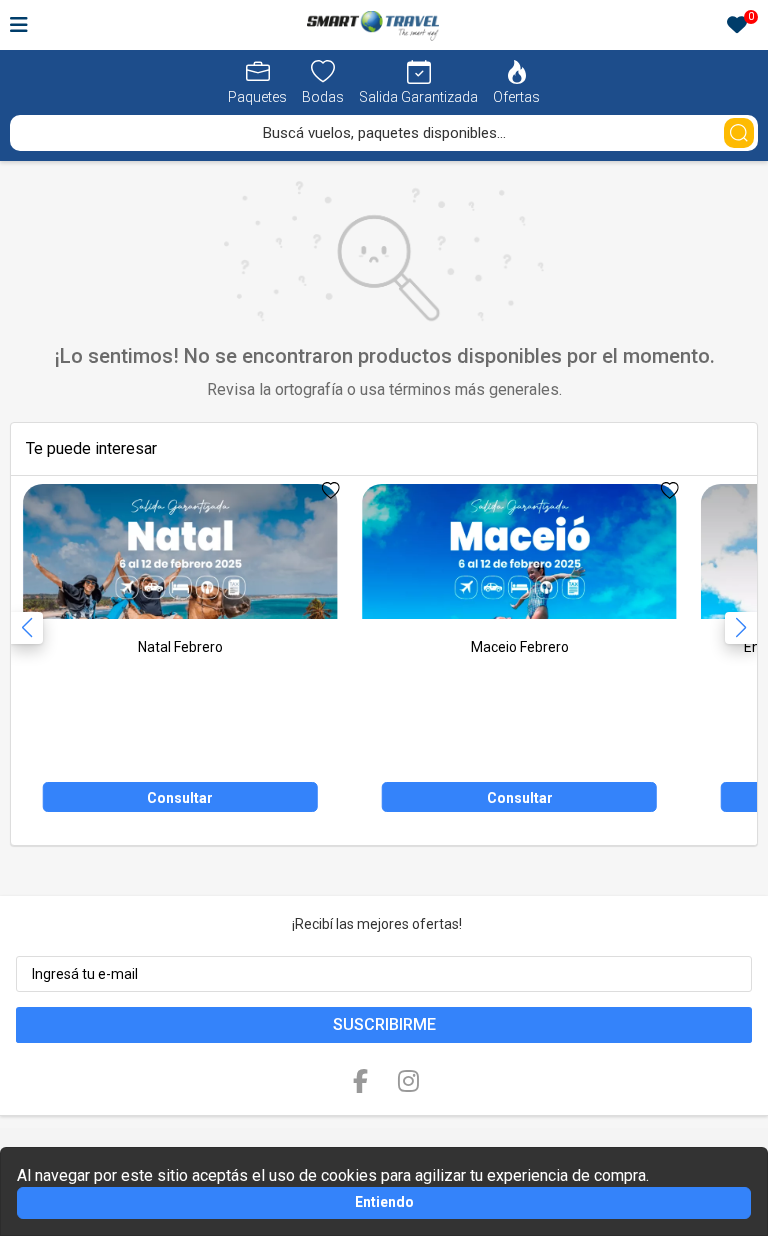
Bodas (323, 97)
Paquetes (257, 97)
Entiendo (384, 1202)
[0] (737, 26)
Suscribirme (384, 1024)
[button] (741, 628)
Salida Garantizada (418, 97)
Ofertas (516, 97)
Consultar (180, 798)
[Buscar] (739, 133)
